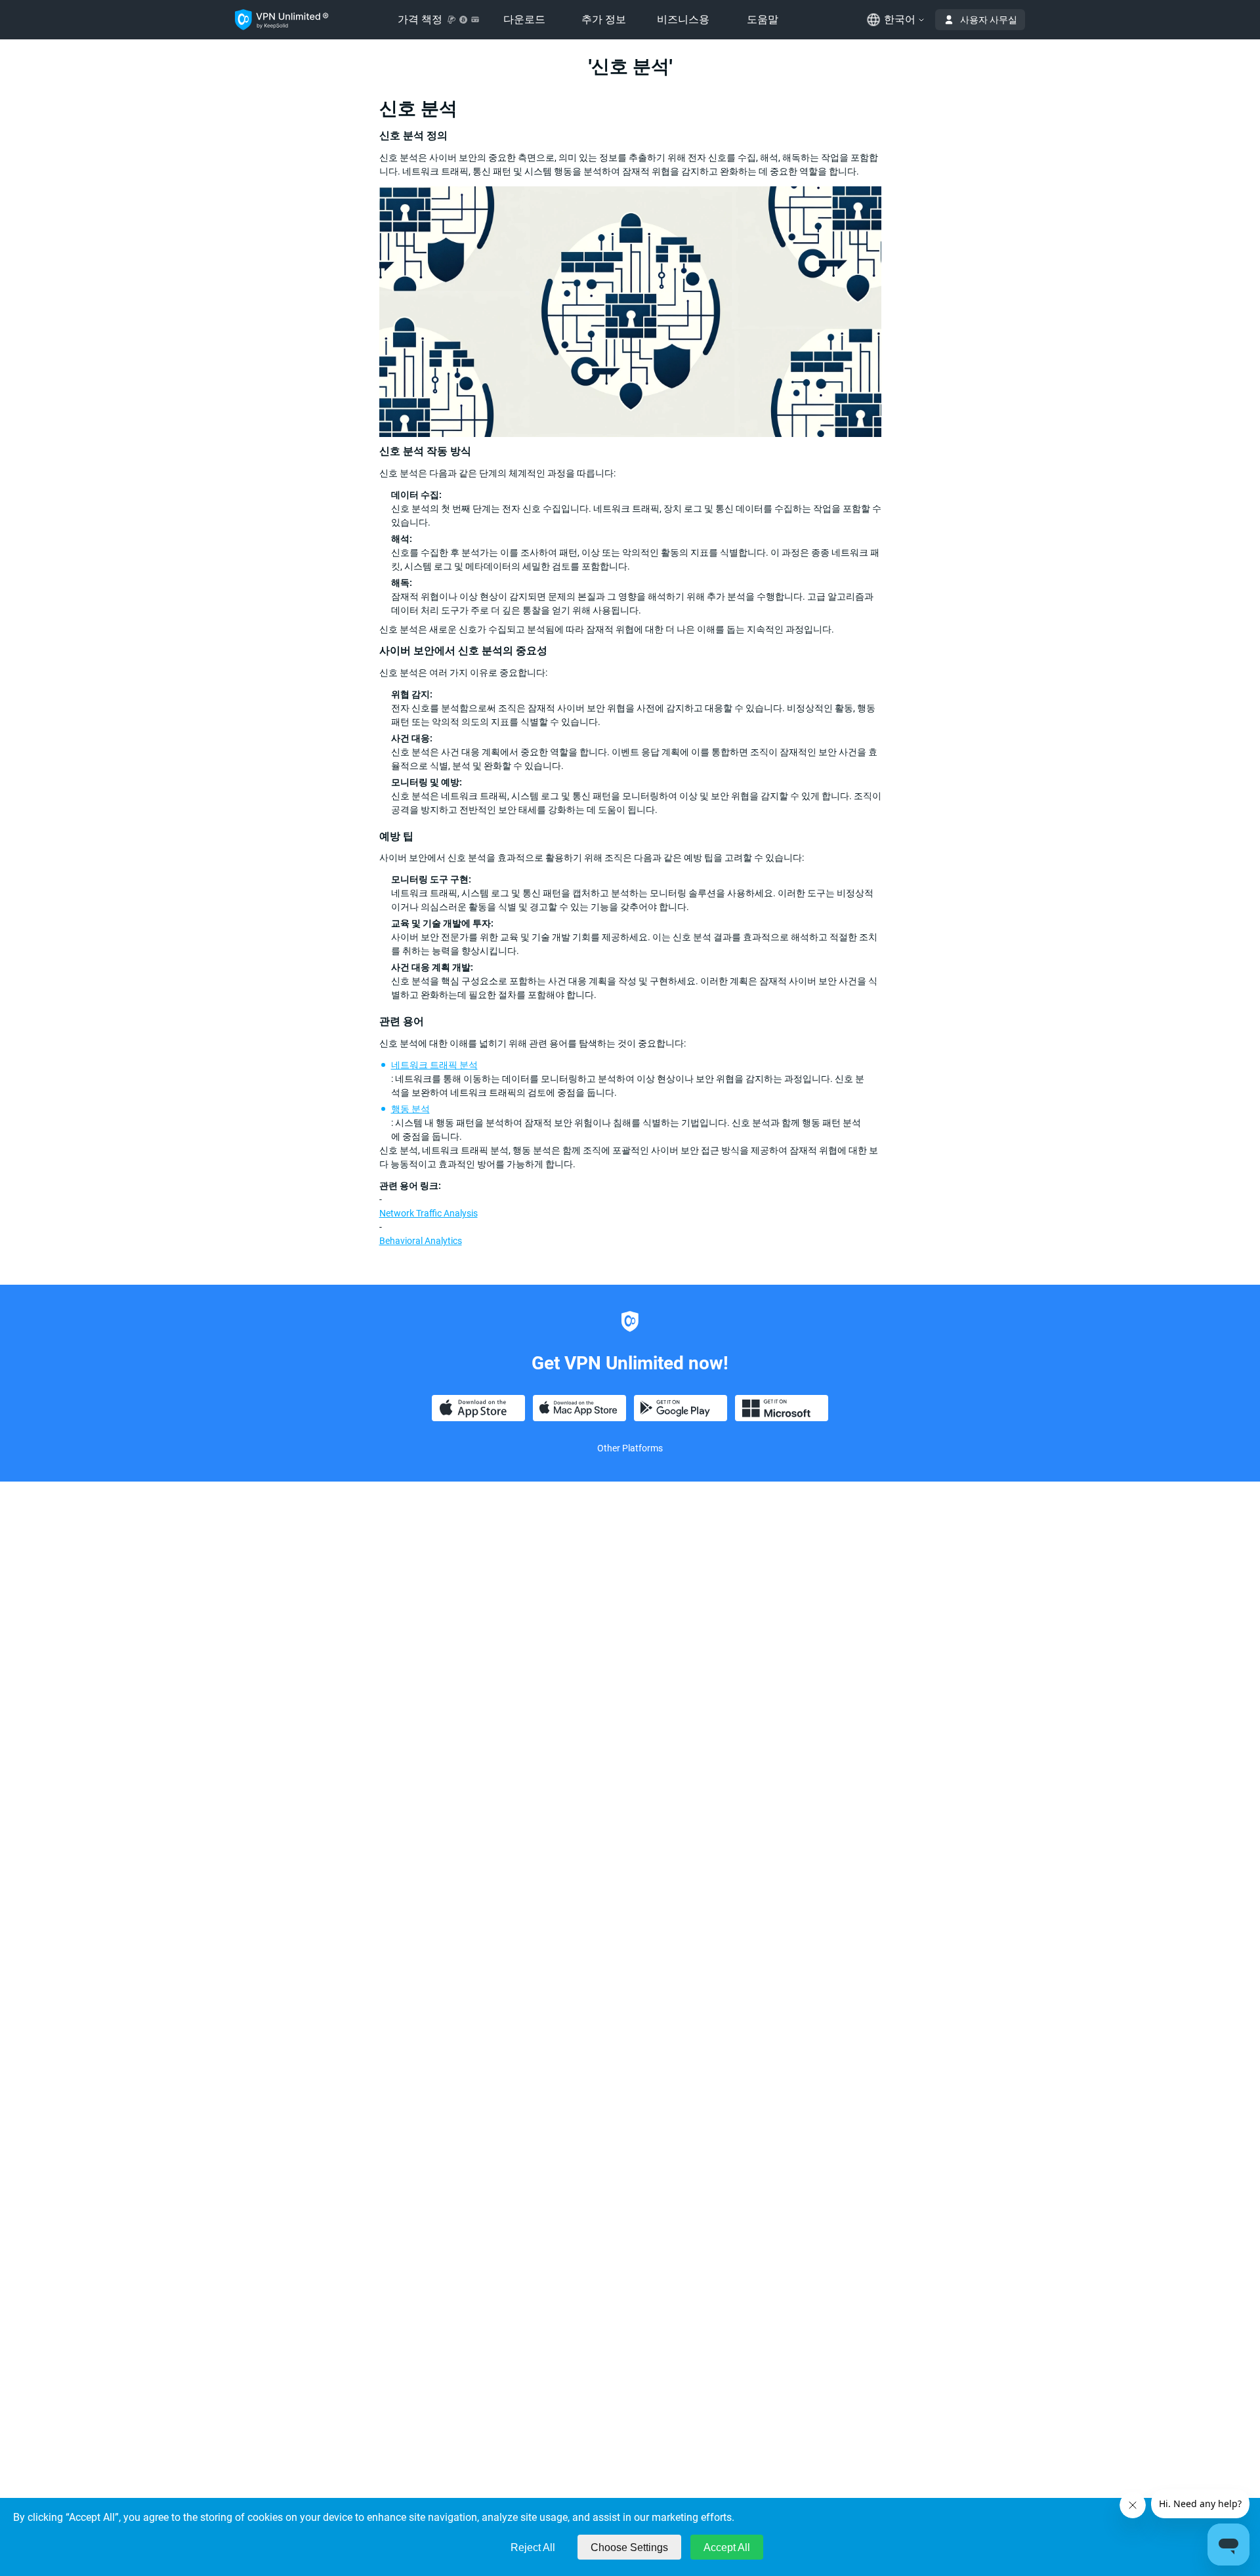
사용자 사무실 (989, 20)
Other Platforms (630, 1448)
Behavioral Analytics (421, 1241)
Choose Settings (629, 2547)
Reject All (533, 2547)
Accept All (727, 2547)
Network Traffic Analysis (429, 1213)
